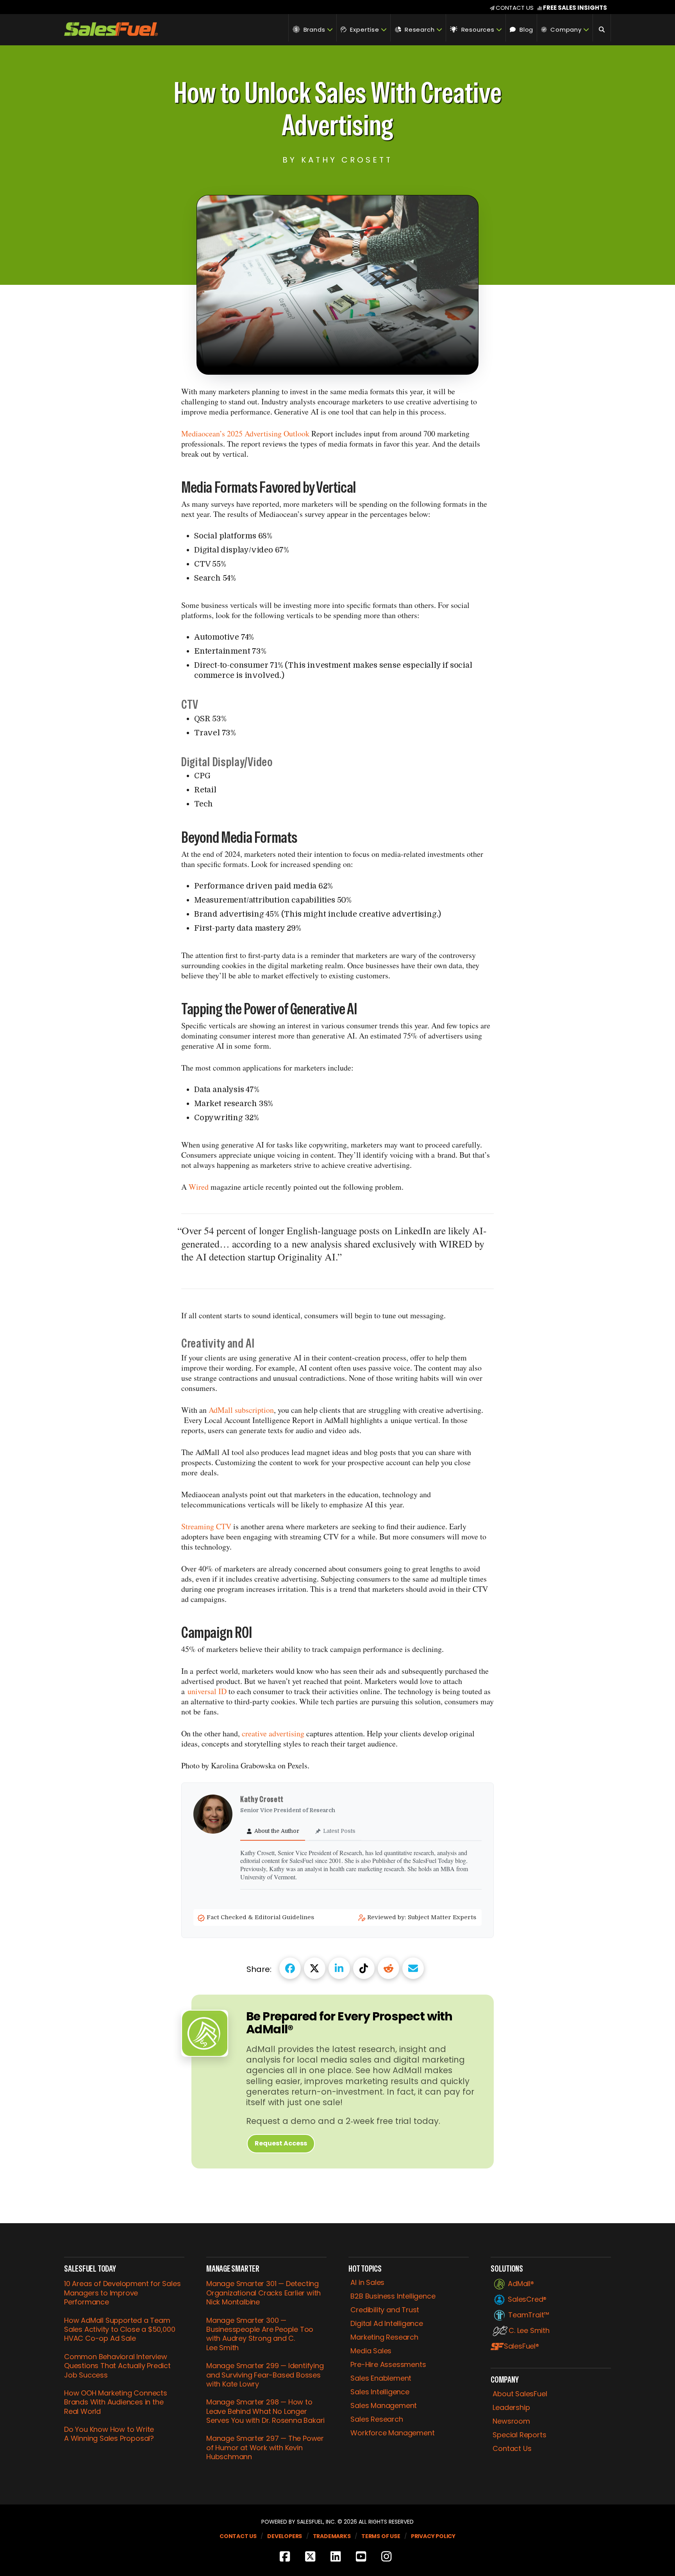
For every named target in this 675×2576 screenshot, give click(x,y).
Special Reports (519, 2435)
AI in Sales (367, 2283)
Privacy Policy (433, 2536)
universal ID (207, 1691)
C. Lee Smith (529, 2331)
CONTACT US (515, 8)
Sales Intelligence (380, 2392)
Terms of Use (381, 2536)
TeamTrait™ (529, 2315)
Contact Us (512, 2449)
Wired (200, 1187)
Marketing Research (384, 2337)
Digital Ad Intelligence (387, 2324)
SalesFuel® (521, 2346)
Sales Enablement (381, 2378)
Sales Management (384, 2406)
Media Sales (371, 2351)
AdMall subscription (241, 1410)
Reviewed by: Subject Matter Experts (422, 1917)
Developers (285, 2536)
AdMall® (521, 2284)
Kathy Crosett (263, 1799)
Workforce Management (392, 2433)
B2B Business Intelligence (393, 2296)
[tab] (273, 1831)
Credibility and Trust (385, 2310)
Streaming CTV (207, 1526)
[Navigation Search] (602, 28)
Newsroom (511, 2421)
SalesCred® (527, 2299)
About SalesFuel (520, 2394)
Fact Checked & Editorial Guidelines (261, 1917)
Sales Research (377, 2419)
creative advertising (273, 1733)
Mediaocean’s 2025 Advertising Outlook (245, 434)
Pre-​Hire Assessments (388, 2365)
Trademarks (332, 2536)
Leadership (511, 2408)
